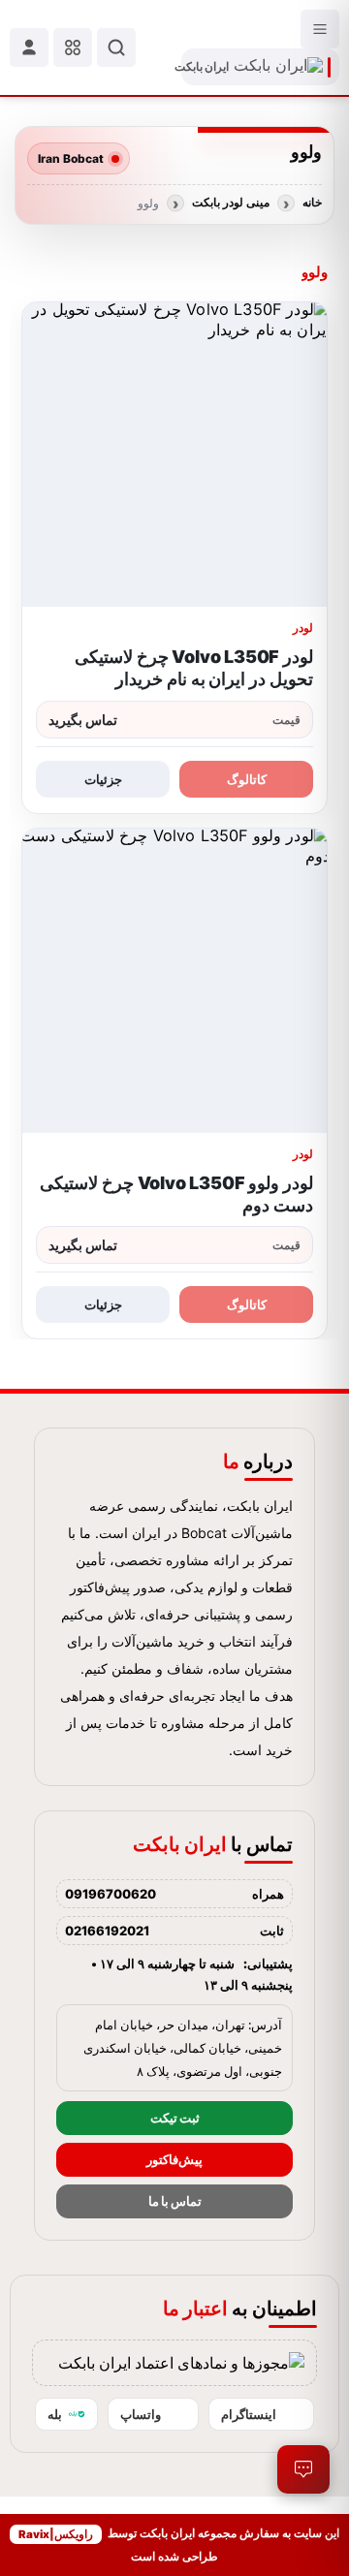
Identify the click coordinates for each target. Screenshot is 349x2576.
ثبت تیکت (175, 2118)
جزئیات (103, 779)
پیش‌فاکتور (174, 2160)
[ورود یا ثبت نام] (29, 47)
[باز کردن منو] (320, 29)
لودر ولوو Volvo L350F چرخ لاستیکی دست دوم (176, 1194)
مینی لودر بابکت (231, 203)
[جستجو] (116, 47)
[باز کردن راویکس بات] (303, 2469)
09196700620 (111, 1894)
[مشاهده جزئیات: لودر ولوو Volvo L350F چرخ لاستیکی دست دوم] (174, 981)
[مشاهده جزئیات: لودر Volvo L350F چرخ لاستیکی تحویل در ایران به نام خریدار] (174, 455)
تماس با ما (175, 2201)
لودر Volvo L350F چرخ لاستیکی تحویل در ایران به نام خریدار (194, 668)
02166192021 (107, 1931)
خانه (312, 203)
